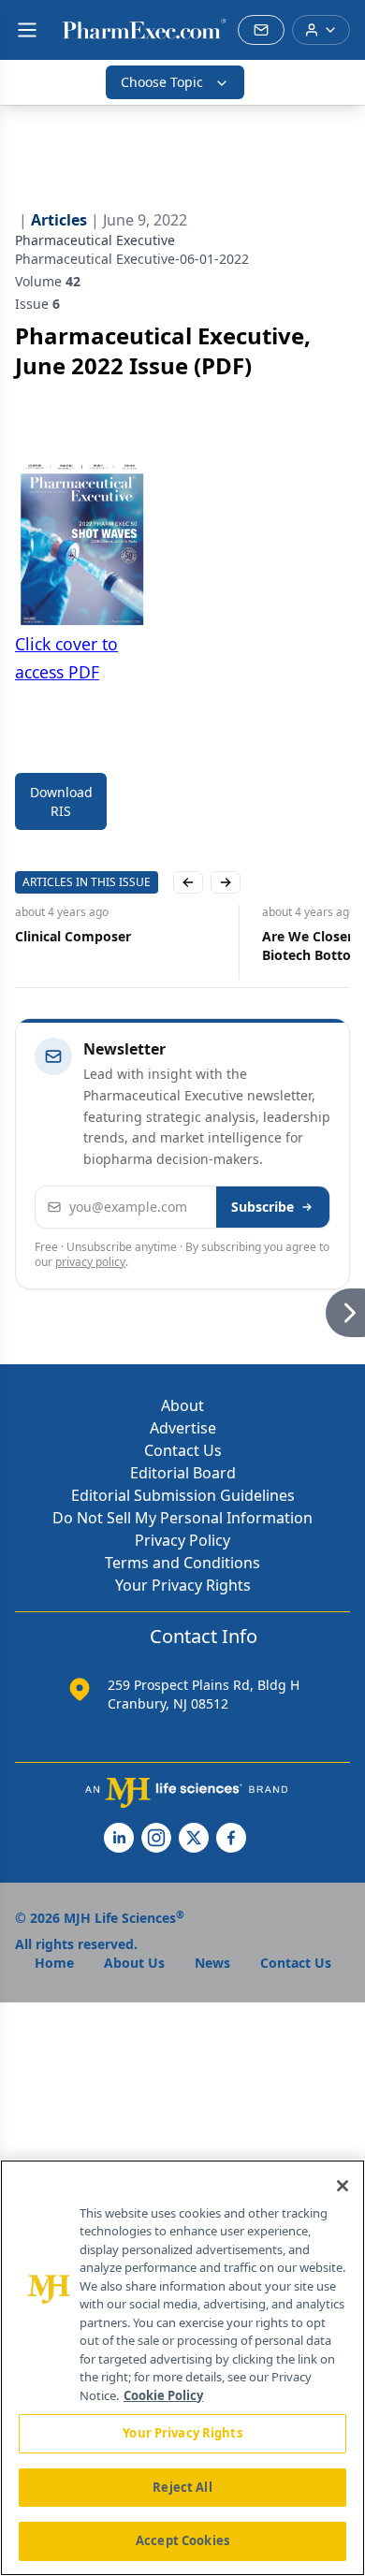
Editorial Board (183, 1473)
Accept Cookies (182, 2540)
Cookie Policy (163, 2395)
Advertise (183, 1428)
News (212, 1963)
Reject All (182, 2487)
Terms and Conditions (182, 1563)
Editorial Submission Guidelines (183, 1495)
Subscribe (263, 1207)
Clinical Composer (73, 936)
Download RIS (61, 801)
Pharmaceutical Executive (95, 240)
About (182, 1405)
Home (54, 1963)
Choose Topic (162, 82)
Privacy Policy (182, 1540)
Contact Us (183, 1450)
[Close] (343, 2186)
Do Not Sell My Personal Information (182, 1518)
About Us (134, 1963)
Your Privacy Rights (183, 1585)
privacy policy (90, 1262)
